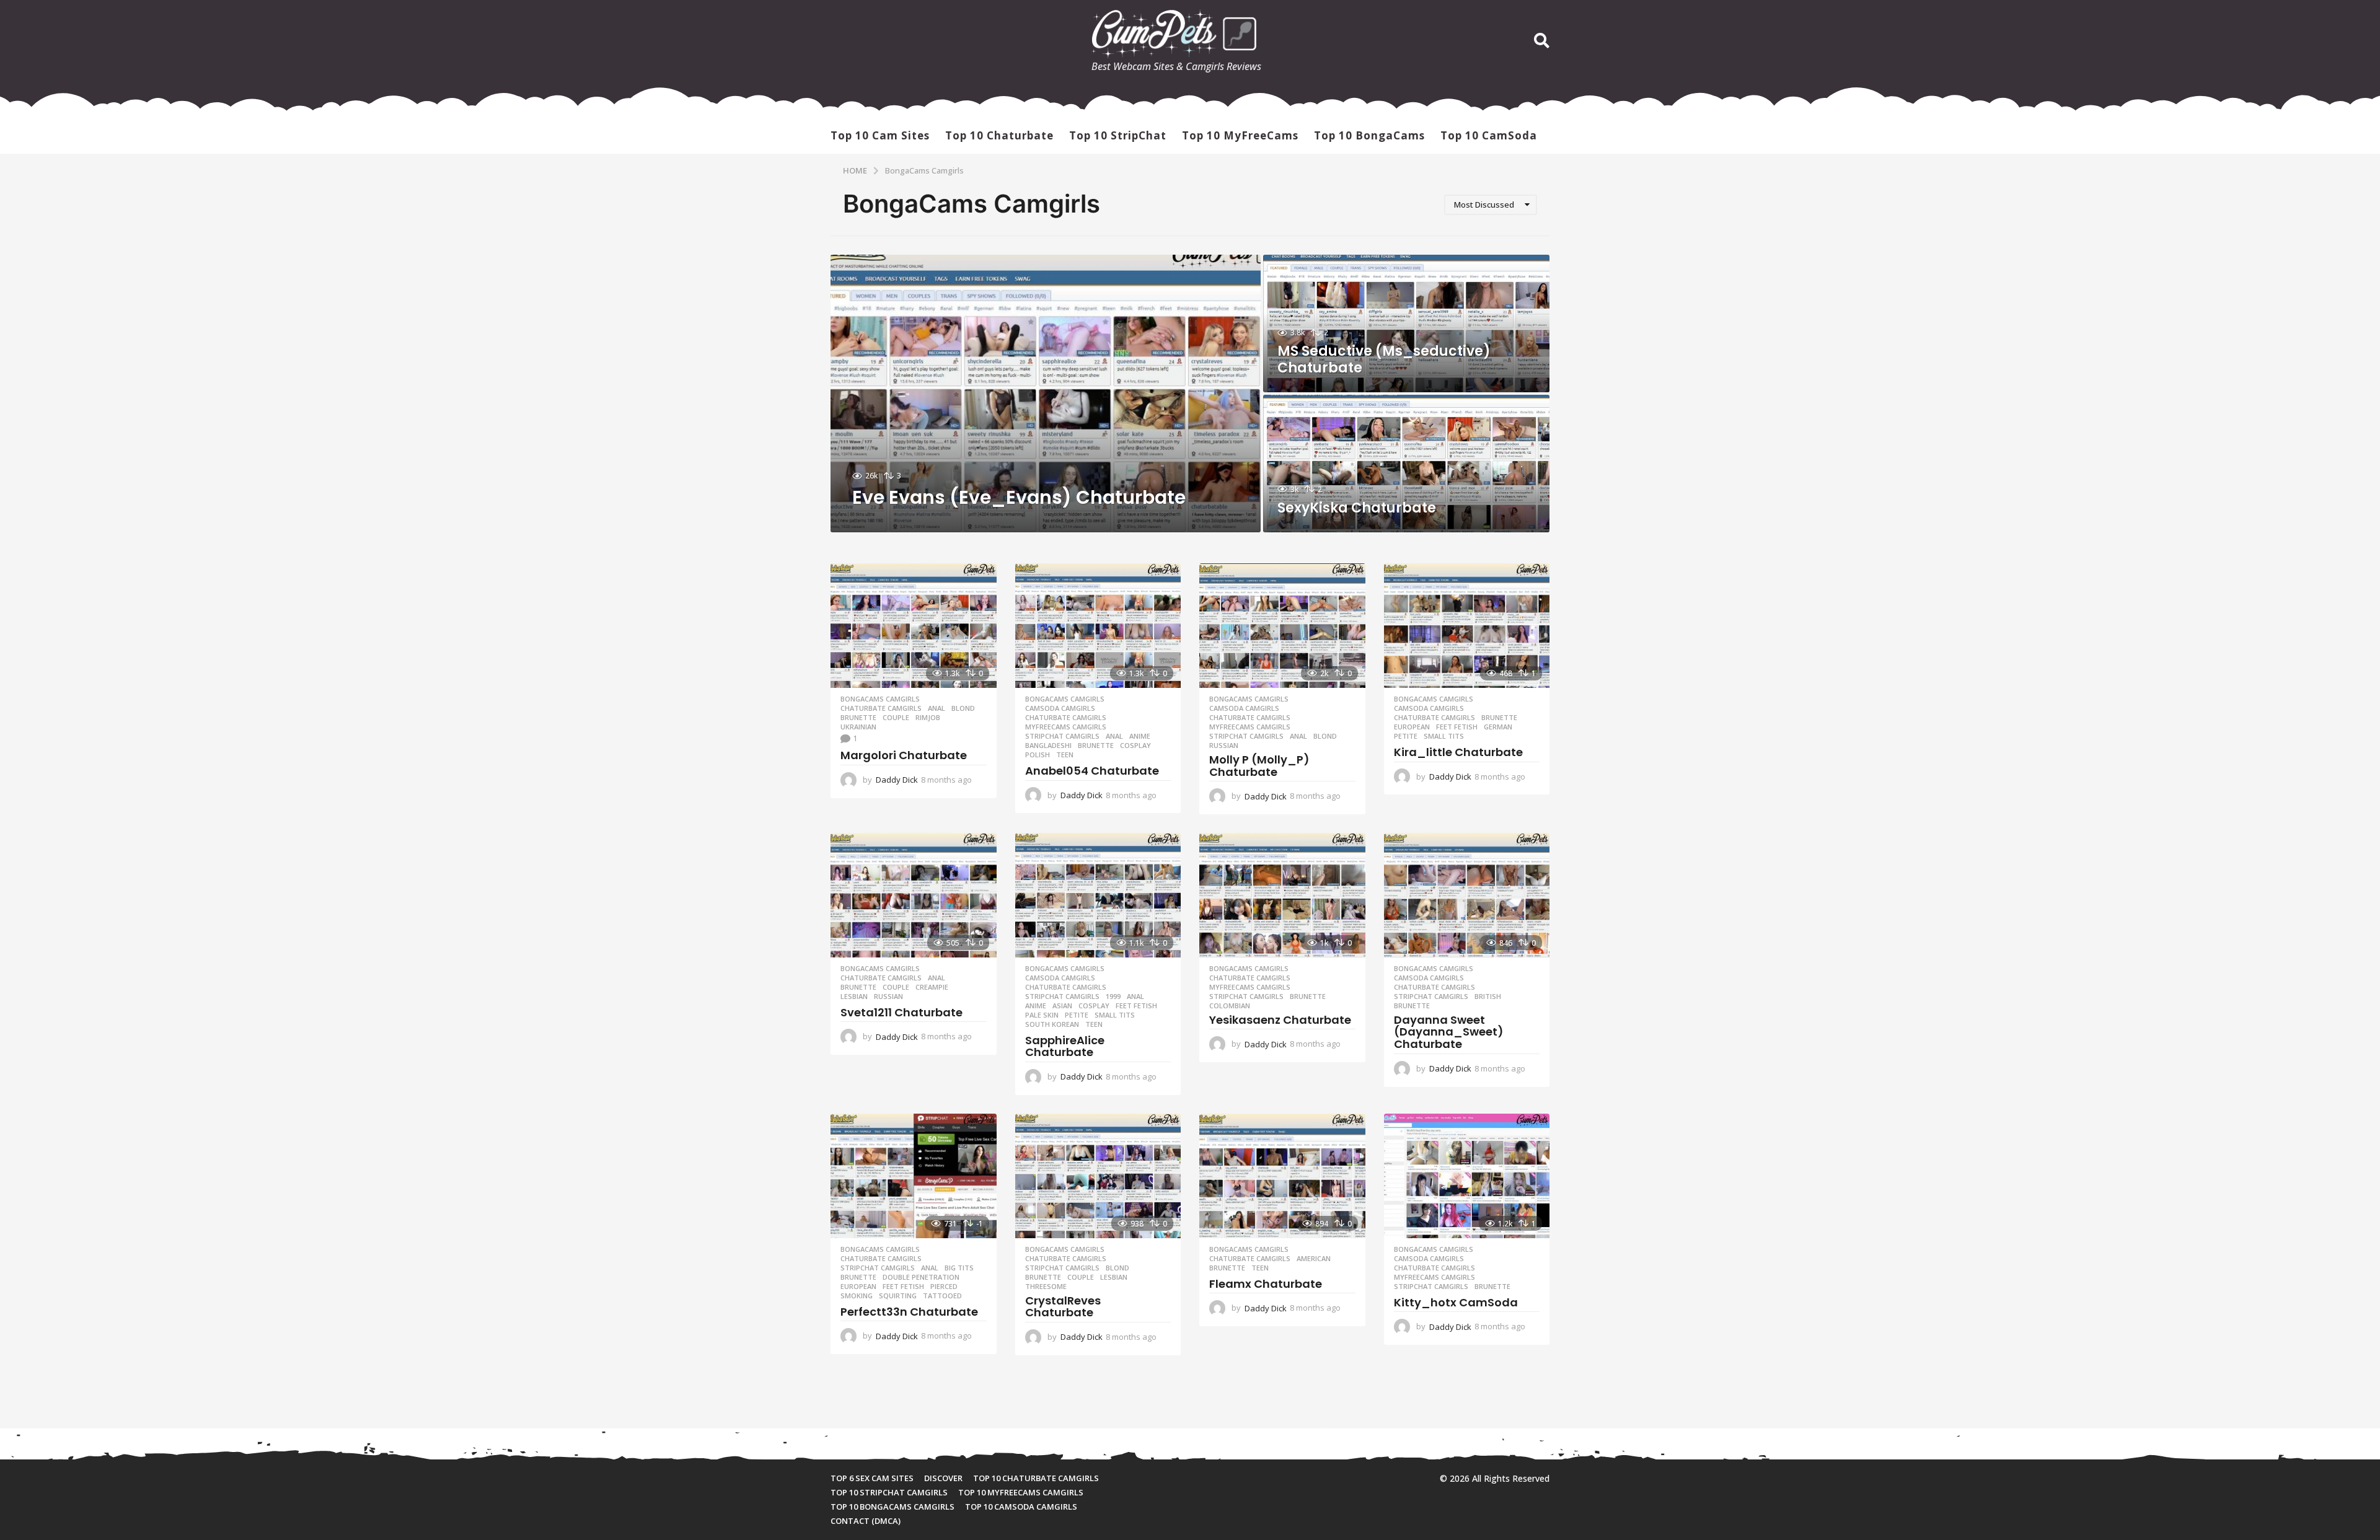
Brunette (858, 718)
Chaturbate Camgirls (881, 708)
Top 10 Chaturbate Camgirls (1036, 1478)
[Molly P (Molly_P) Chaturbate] (1282, 626)
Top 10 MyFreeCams (1240, 135)
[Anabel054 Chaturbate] (1098, 626)
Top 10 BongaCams (1369, 135)
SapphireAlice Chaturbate (1065, 1046)
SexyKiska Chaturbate (1357, 508)
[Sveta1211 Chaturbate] (914, 895)
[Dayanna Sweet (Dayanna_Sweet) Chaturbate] (1467, 895)
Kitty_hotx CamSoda (1456, 1302)
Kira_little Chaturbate (1458, 752)
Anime (1140, 736)
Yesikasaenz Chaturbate (1280, 1020)
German (1498, 727)
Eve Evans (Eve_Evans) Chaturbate (1019, 497)
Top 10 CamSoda (1489, 135)
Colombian (1230, 1006)
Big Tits (959, 1268)
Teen (1065, 755)
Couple (896, 718)
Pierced (944, 1287)
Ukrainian (858, 727)
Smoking (857, 1296)
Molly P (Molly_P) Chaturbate (1259, 766)
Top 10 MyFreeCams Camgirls (1021, 1492)
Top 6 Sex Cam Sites (872, 1478)
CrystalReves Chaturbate (1063, 1307)
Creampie (932, 987)
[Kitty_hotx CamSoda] (1467, 1176)
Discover (943, 1478)
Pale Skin (1042, 1015)
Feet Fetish (1457, 727)
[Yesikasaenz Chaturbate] (1282, 895)
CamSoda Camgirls (1060, 708)
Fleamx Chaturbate (1266, 1284)
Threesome (1046, 1287)
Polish (1038, 755)
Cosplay (1135, 746)
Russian (1224, 746)
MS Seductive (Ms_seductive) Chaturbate (1384, 359)
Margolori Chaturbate (904, 755)
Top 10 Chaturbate (999, 135)
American (1314, 1259)
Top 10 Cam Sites (880, 135)
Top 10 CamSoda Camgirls (1021, 1507)
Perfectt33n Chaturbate (909, 1312)
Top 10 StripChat (1118, 135)
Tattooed (942, 1296)
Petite (1406, 736)
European (1412, 727)
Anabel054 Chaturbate (1092, 771)
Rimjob (928, 718)
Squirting (898, 1296)
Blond (963, 708)
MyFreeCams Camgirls (1066, 727)
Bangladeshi (1048, 746)
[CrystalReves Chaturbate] (1098, 1176)
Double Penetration (921, 1277)
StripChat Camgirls (1062, 736)
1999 (1113, 997)
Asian (1062, 1006)
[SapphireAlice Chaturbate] (1098, 895)
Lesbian (854, 997)
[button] (1542, 41)
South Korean (1052, 1024)
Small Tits (1444, 736)
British (1488, 997)
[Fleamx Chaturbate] (1282, 1176)
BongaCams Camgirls (880, 699)
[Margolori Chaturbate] (914, 626)
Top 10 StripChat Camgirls (889, 1492)
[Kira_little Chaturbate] (1467, 626)
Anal (937, 708)
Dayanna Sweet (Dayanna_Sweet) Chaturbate (1449, 1032)
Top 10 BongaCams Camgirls (892, 1507)
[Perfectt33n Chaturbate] (914, 1176)
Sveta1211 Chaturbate (901, 1012)
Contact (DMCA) (866, 1521)
